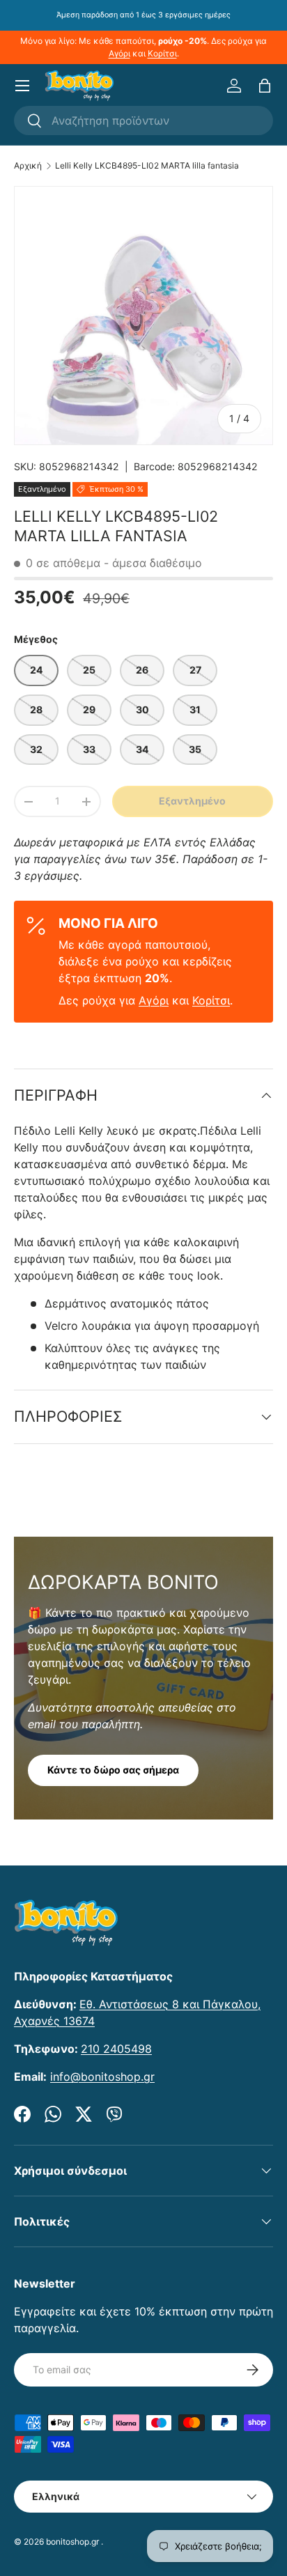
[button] (265, 86)
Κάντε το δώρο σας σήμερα (113, 1770)
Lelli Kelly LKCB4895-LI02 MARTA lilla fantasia (147, 166)
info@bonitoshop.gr (102, 2077)
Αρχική (28, 166)
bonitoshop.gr (72, 2542)
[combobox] (143, 121)
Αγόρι (119, 53)
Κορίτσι (162, 53)
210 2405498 (116, 2049)
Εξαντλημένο (192, 801)
